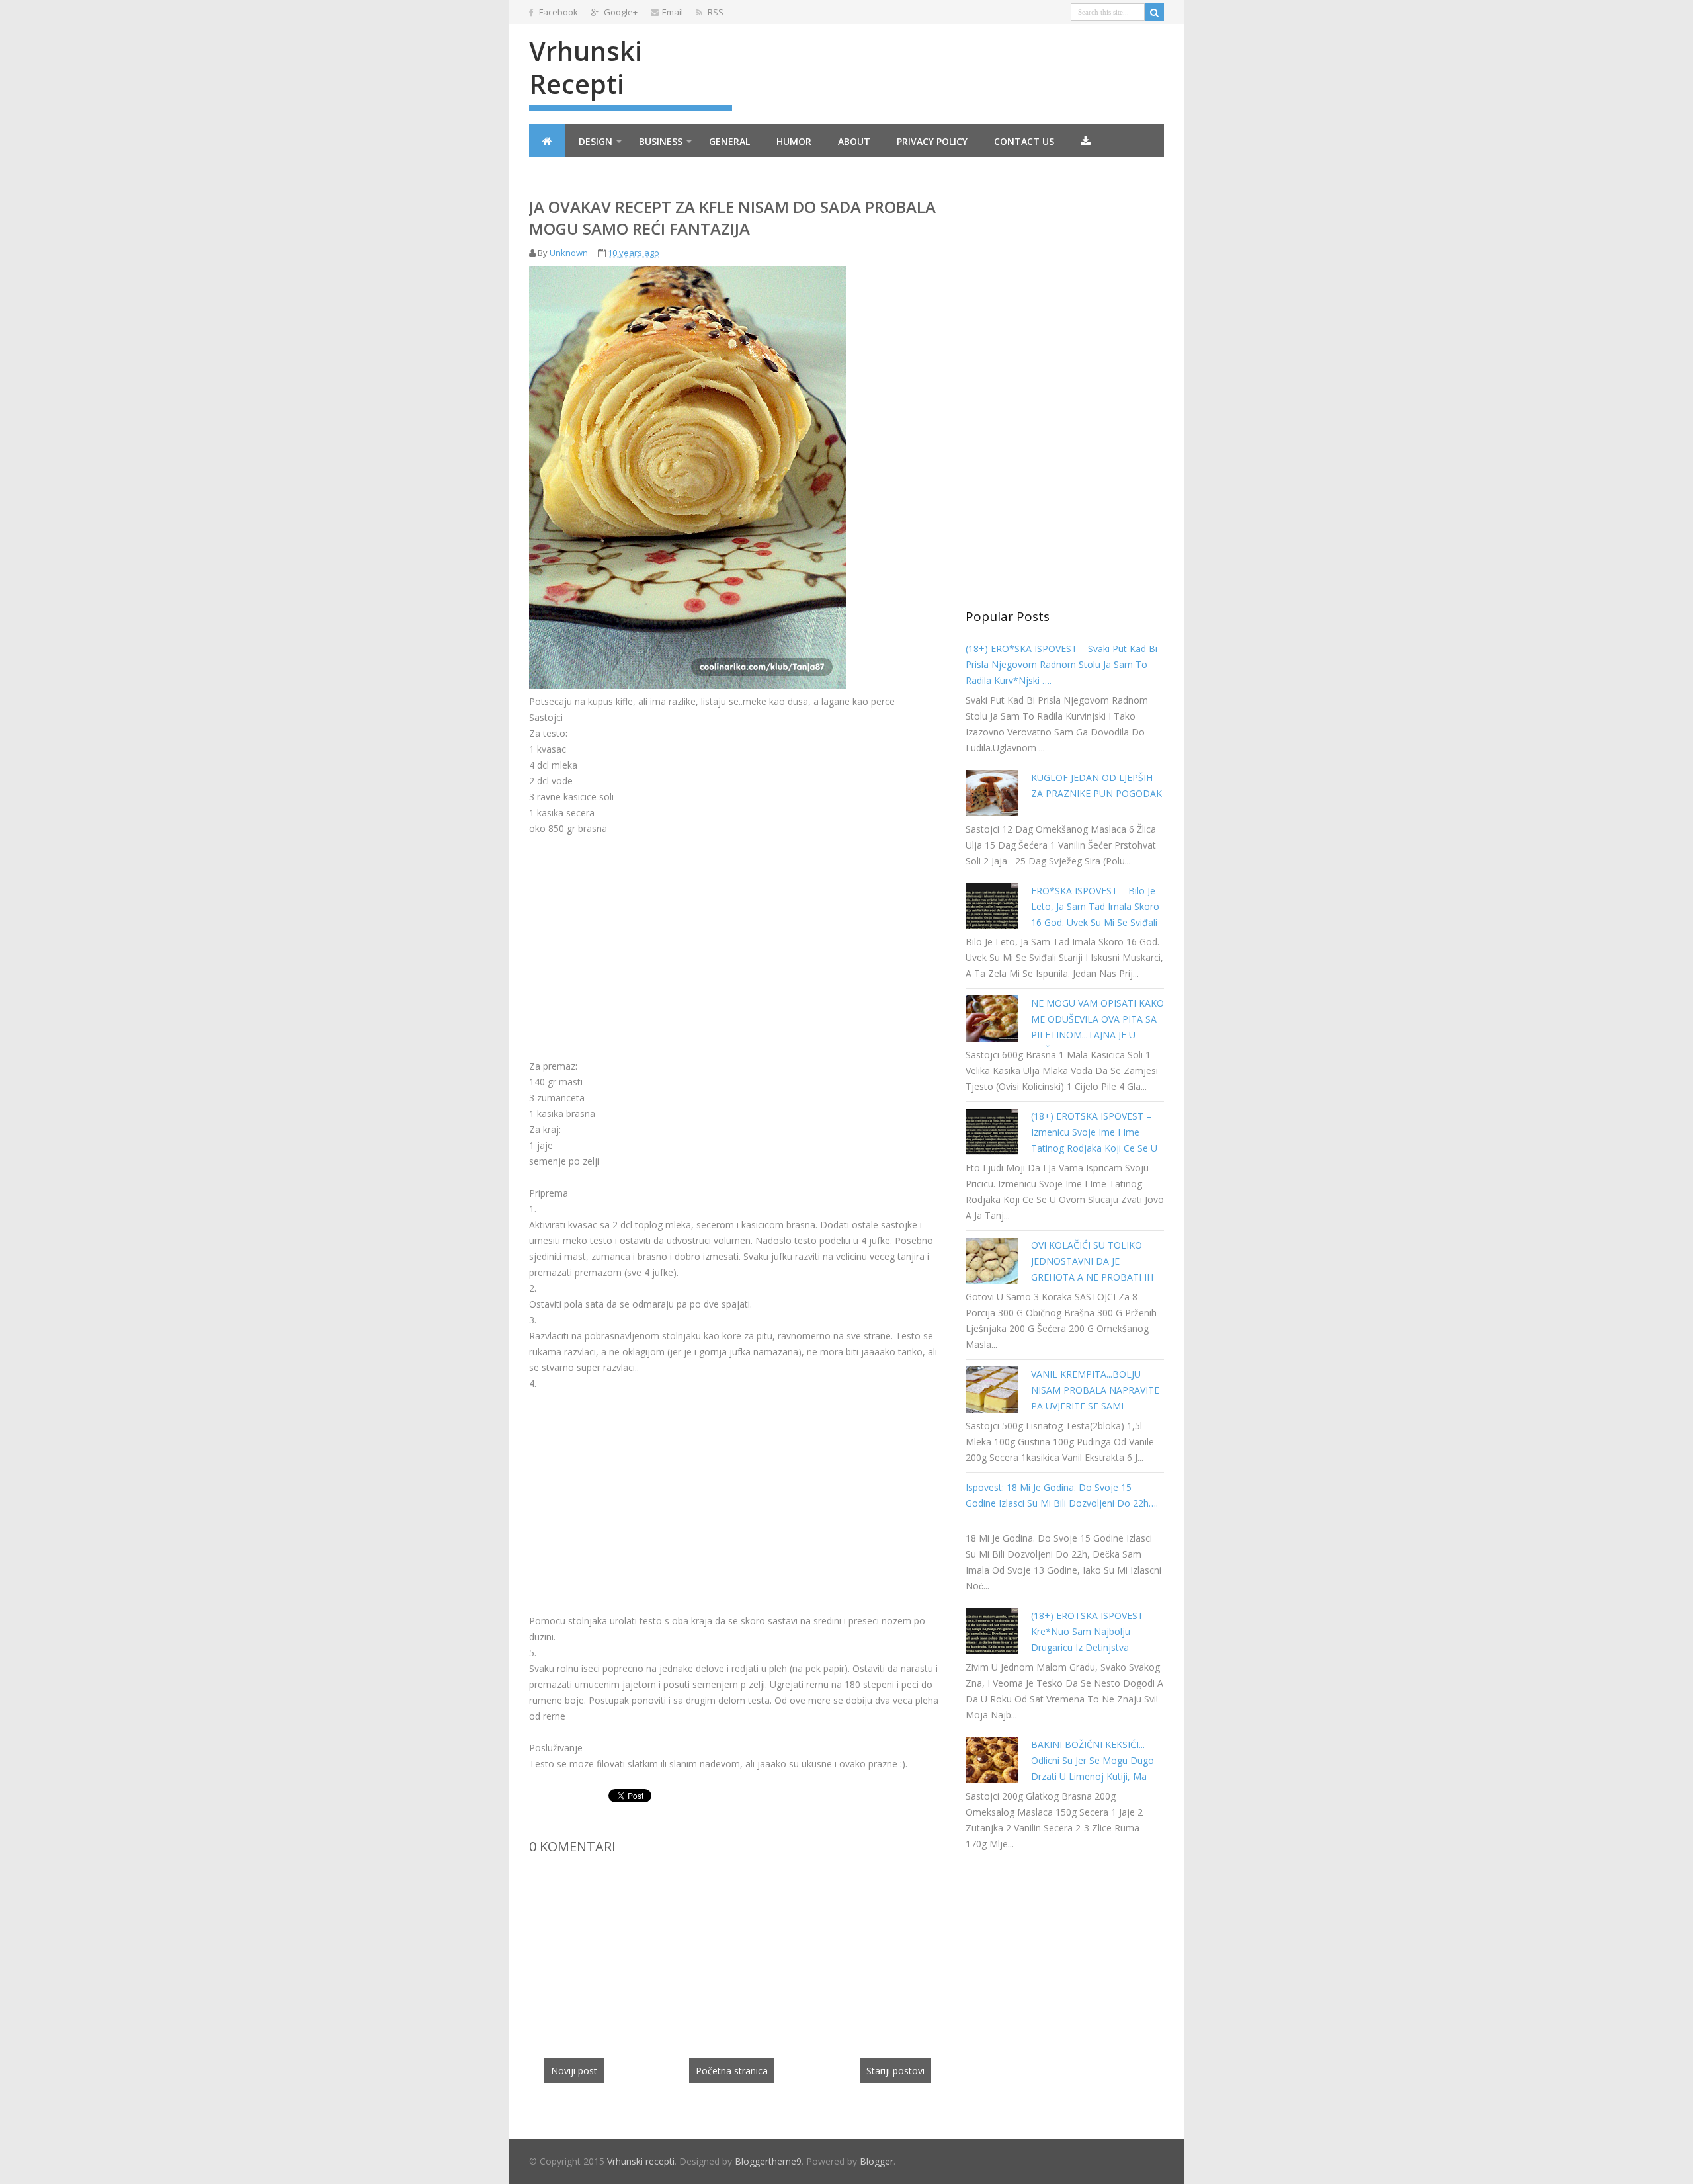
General (729, 141)
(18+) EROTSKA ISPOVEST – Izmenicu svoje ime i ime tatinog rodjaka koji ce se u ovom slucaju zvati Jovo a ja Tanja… (1094, 1148)
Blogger (877, 2161)
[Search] (1154, 12)
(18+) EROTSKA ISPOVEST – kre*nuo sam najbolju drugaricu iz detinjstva (1091, 1631)
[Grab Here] (1086, 141)
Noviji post (574, 2071)
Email (673, 12)
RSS (715, 12)
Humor (794, 141)
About (854, 141)
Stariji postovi (895, 2071)
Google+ (620, 12)
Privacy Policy (932, 141)
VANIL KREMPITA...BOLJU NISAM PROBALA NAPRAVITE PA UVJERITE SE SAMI (1095, 1390)
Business (661, 141)
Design (596, 141)
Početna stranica (732, 2071)
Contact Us (1024, 141)
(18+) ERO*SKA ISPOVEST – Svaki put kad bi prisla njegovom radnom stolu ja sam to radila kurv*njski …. (1061, 664)
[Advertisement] (640, 929)
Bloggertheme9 (768, 2161)
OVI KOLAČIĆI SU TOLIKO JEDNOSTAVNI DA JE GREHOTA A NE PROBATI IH (1092, 1261)
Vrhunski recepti (586, 67)
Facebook (557, 12)
